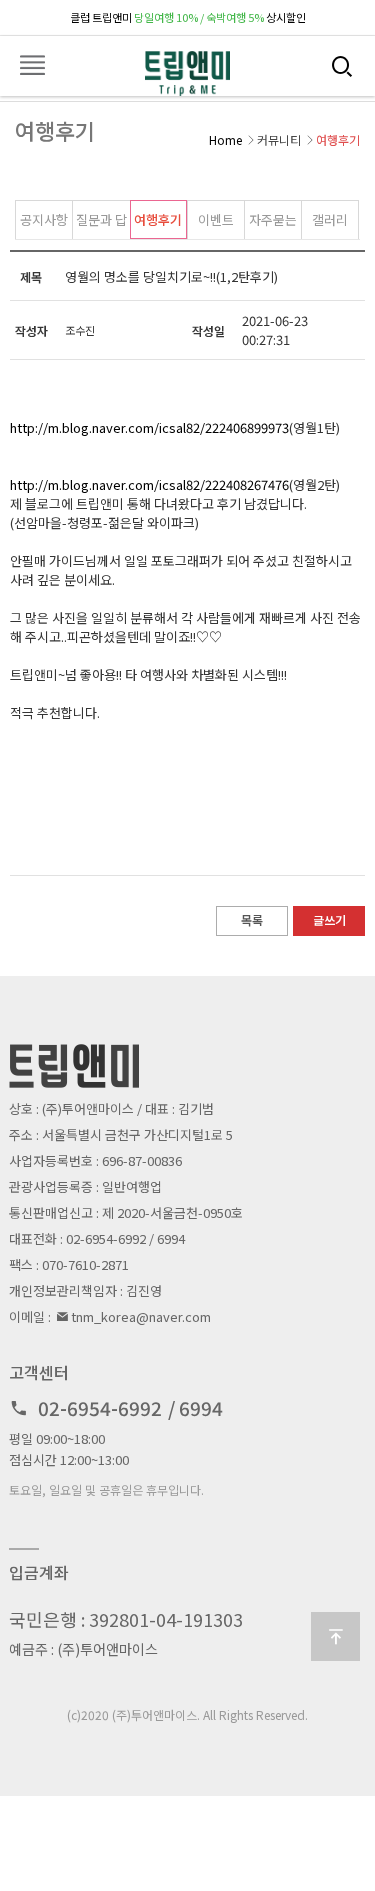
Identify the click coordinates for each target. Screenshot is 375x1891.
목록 (252, 919)
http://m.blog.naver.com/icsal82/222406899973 (149, 427)
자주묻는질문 (273, 224)
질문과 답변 (101, 224)
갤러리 (330, 219)
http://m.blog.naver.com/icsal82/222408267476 (149, 484)
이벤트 (216, 219)
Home (225, 139)
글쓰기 (329, 919)
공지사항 (44, 219)
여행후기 (158, 219)
